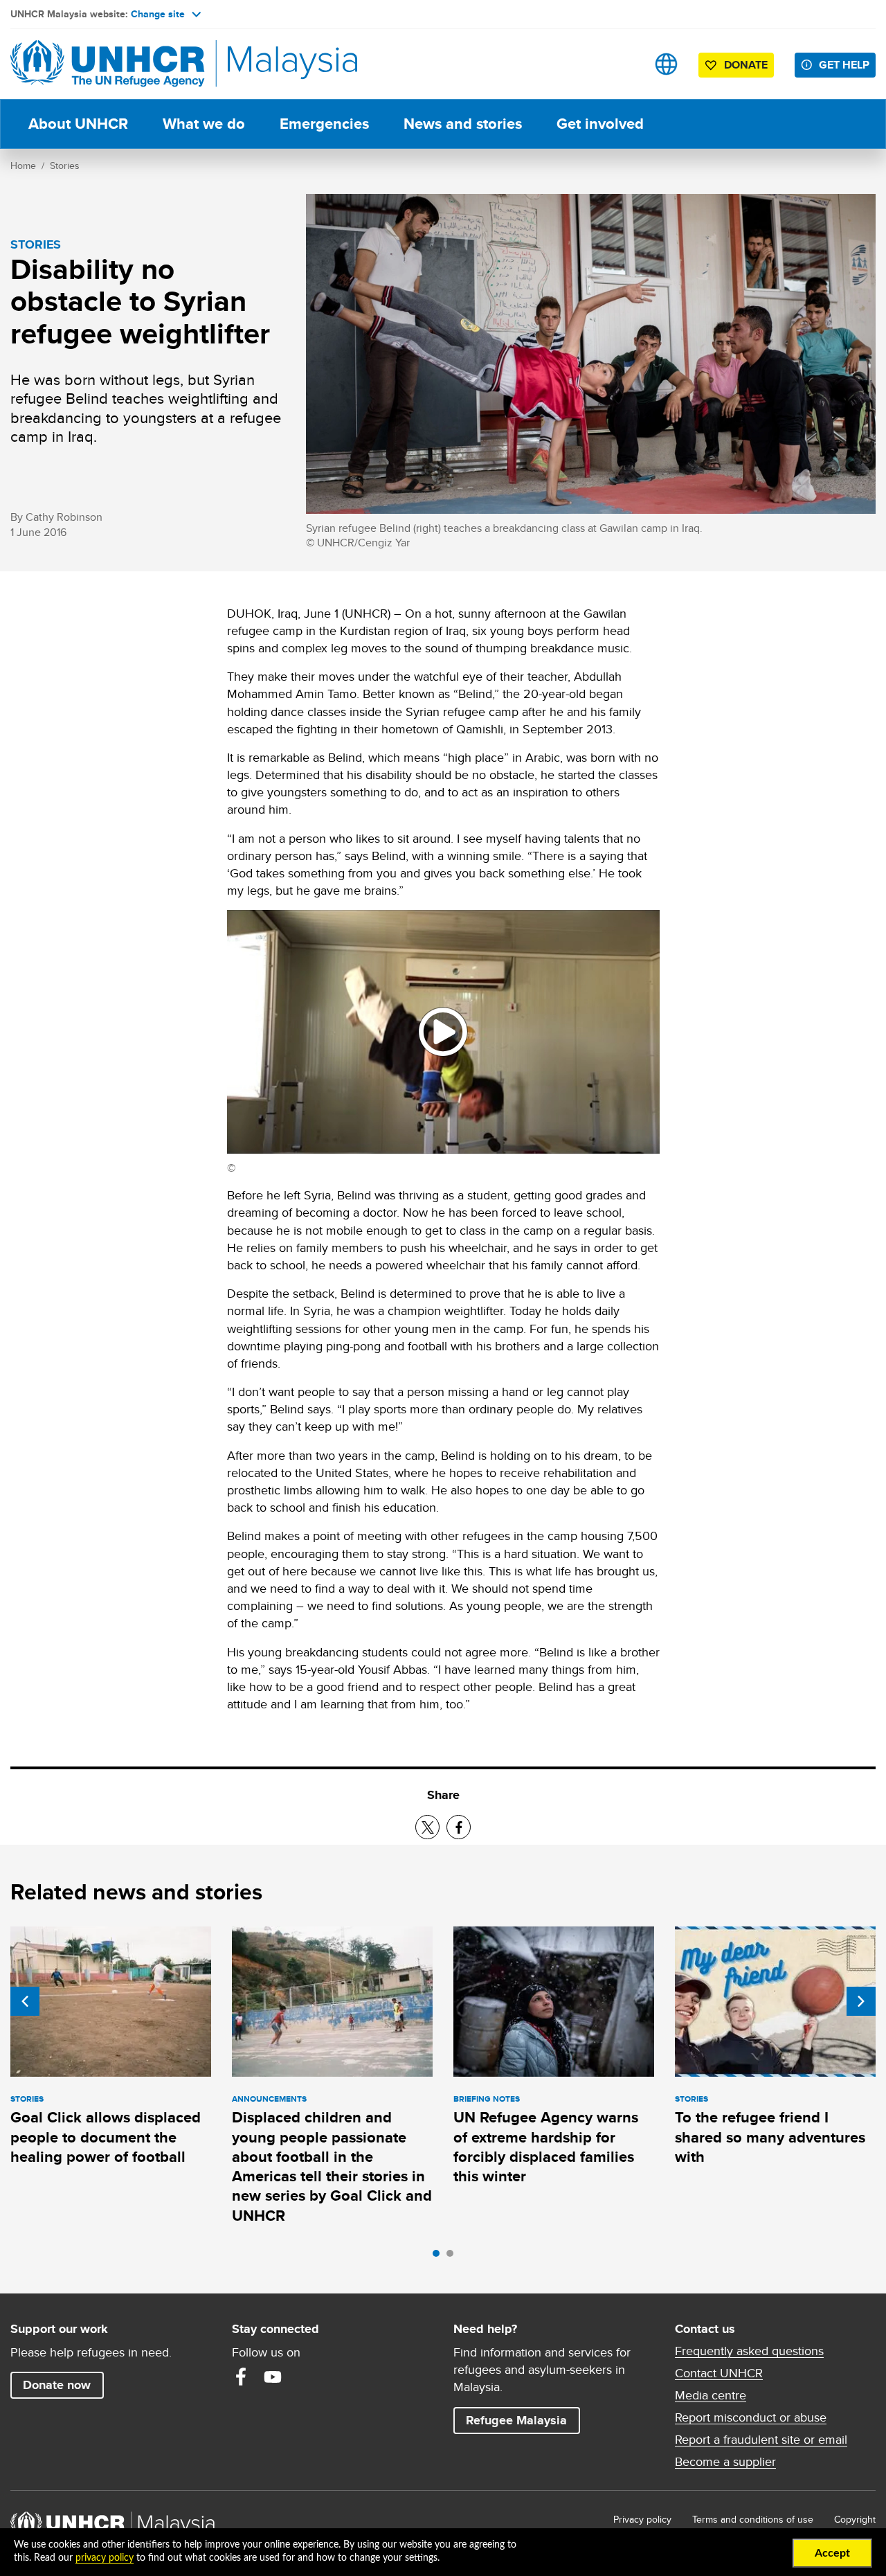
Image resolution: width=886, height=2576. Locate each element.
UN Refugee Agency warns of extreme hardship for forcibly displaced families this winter (546, 2147)
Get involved (600, 124)
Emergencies (324, 124)
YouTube (273, 2377)
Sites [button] (666, 64)
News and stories (463, 124)
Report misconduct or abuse (751, 2417)
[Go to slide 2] (453, 2257)
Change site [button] (158, 14)
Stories (65, 166)
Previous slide (25, 2001)
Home (23, 166)
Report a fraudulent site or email (761, 2440)
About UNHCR (78, 124)
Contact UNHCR (719, 2373)
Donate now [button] (57, 2385)
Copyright (855, 2519)
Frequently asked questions (749, 2351)
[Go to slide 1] (440, 2257)
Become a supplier (725, 2462)
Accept (832, 2553)
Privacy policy (642, 2519)
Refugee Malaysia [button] (523, 2420)
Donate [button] (746, 65)
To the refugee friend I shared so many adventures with (770, 2137)
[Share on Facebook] (459, 1827)
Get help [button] (847, 64)
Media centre (711, 2395)
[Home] (107, 64)
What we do (204, 124)
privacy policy (105, 2558)
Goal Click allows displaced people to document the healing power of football (106, 2137)
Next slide (861, 2001)
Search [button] (623, 64)
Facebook (241, 2377)
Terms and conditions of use (753, 2519)
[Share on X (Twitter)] (427, 1827)
